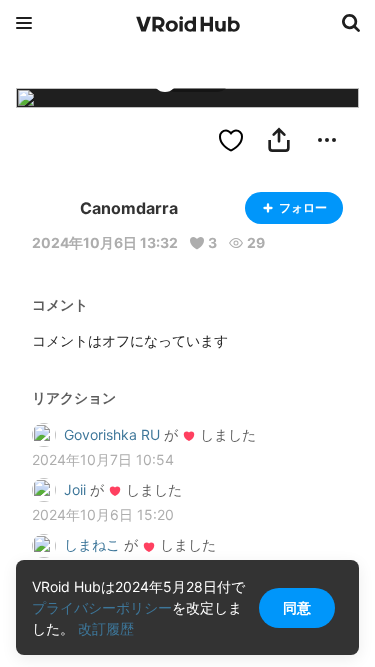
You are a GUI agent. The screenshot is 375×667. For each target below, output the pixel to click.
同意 (297, 607)
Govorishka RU (112, 434)
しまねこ (92, 544)
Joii (75, 489)
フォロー (303, 207)
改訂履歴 (106, 628)
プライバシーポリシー (102, 607)
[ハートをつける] (231, 140)
